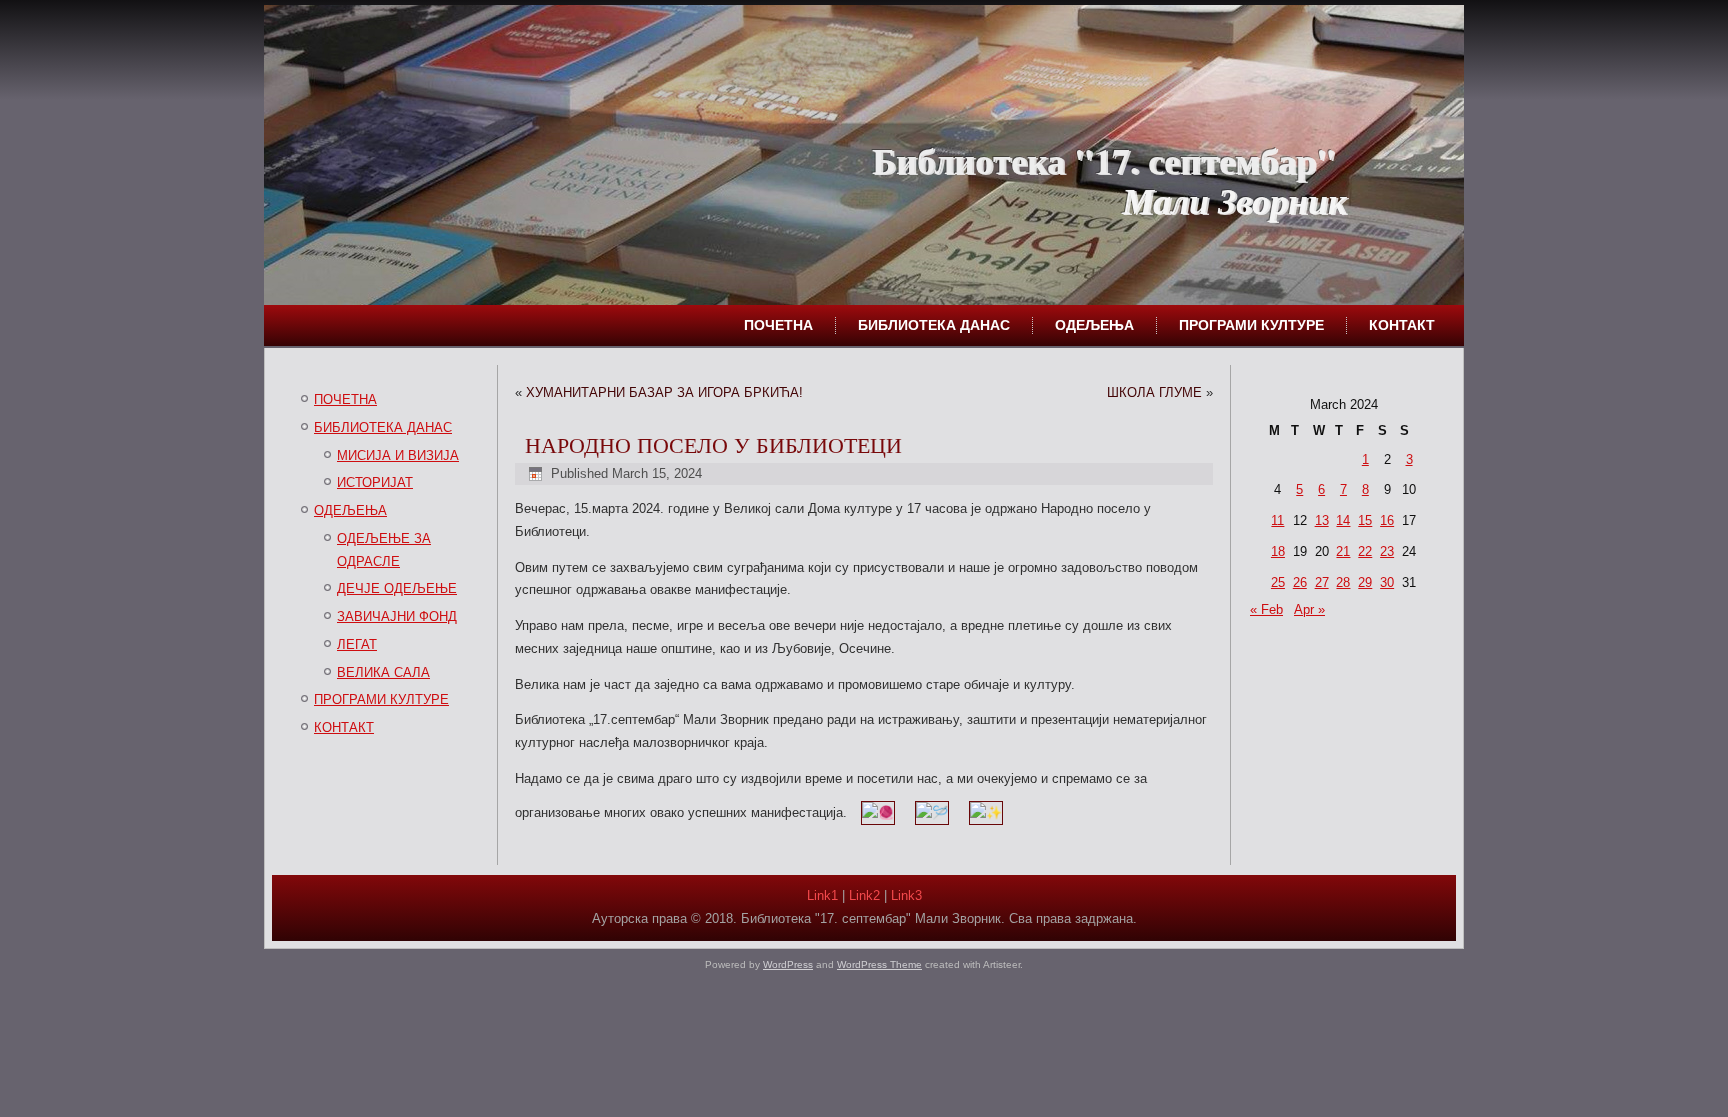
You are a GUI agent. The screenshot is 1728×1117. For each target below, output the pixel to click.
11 (1277, 520)
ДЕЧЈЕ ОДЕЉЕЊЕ (397, 588)
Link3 (906, 895)
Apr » (1309, 609)
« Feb (1266, 609)
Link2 (864, 895)
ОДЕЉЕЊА (1094, 325)
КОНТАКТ (1402, 325)
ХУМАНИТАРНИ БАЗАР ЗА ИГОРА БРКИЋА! (664, 392)
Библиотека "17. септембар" (1104, 160)
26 (1300, 582)
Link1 (822, 895)
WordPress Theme (879, 964)
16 (1387, 520)
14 (1343, 520)
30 (1387, 582)
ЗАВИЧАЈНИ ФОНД (397, 616)
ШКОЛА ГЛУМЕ (1154, 392)
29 (1365, 582)
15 (1365, 520)
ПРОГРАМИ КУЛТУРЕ (1251, 325)
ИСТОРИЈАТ (375, 482)
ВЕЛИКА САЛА (383, 672)
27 (1322, 582)
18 (1278, 551)
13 (1322, 520)
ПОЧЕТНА (778, 325)
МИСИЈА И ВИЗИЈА (398, 455)
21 (1343, 551)
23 (1387, 551)
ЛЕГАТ (357, 644)
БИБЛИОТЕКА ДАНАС (934, 325)
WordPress (788, 964)
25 (1278, 582)
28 (1343, 582)
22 (1365, 551)
